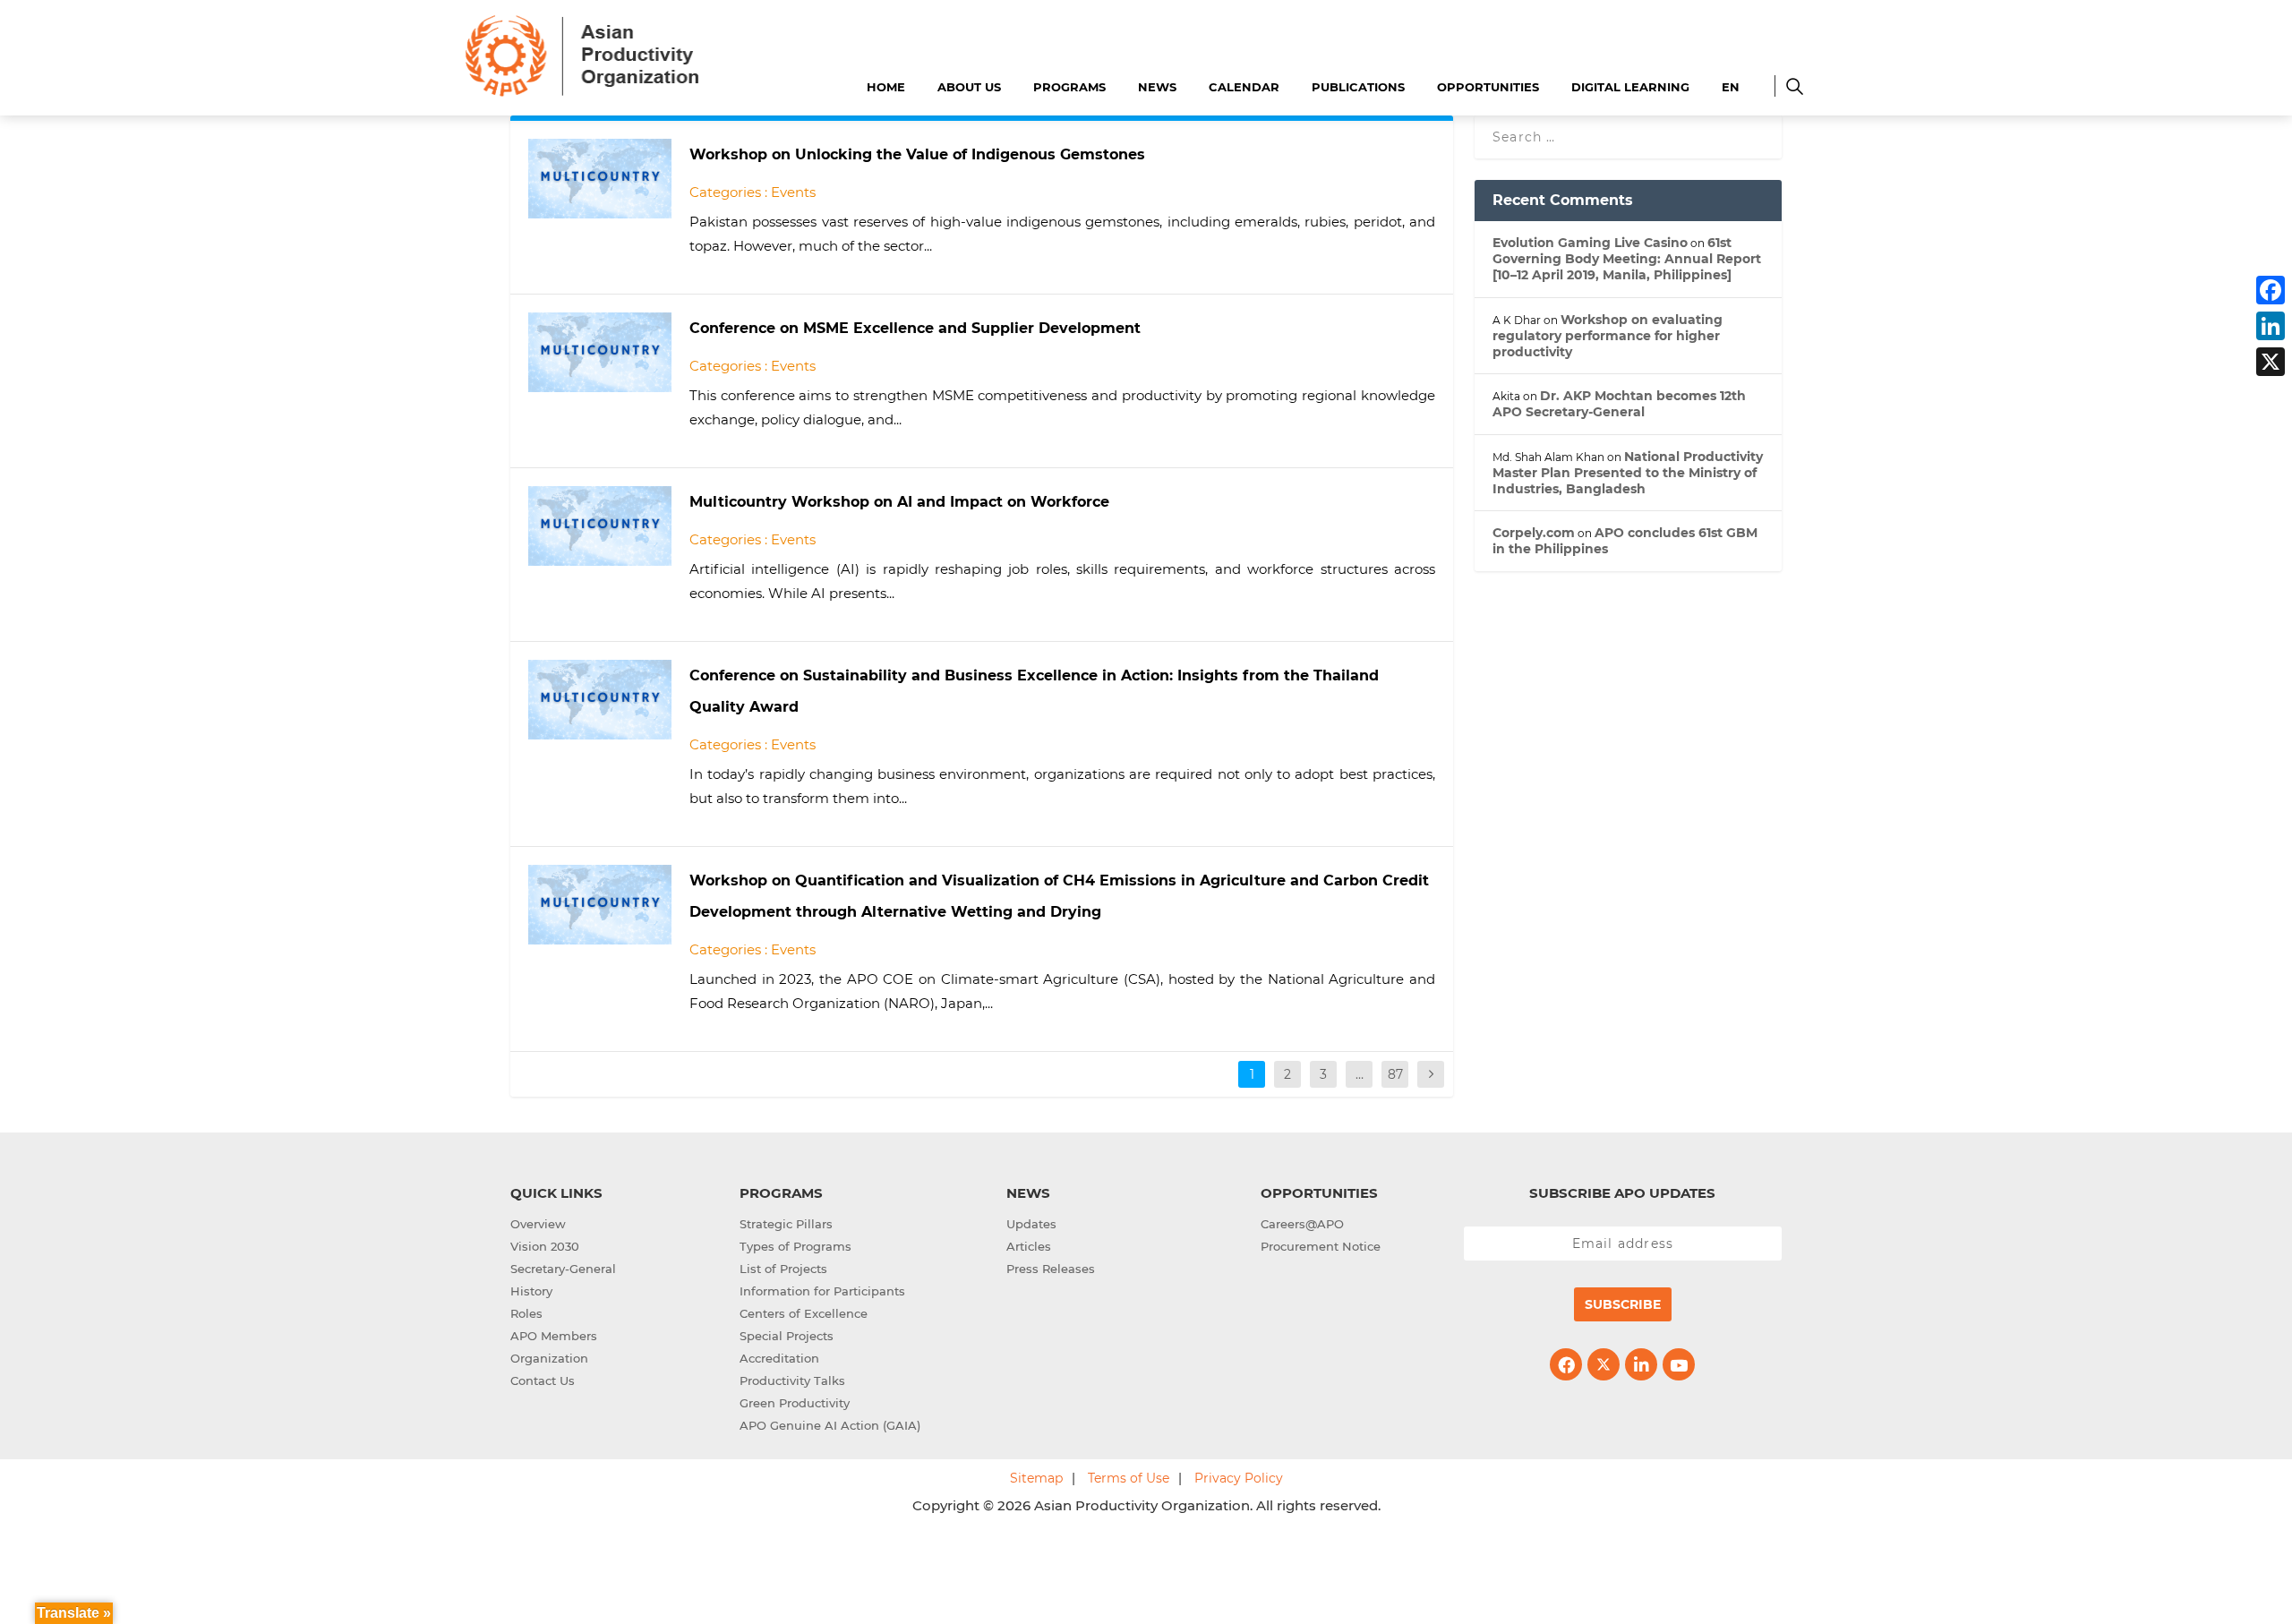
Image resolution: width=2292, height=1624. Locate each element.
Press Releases (1051, 1269)
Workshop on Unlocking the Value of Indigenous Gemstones (917, 154)
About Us (969, 87)
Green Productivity (795, 1403)
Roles (526, 1313)
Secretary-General (563, 1269)
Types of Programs (795, 1246)
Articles (1029, 1246)
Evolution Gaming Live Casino (1590, 243)
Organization (549, 1358)
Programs (1069, 87)
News (1157, 87)
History (531, 1291)
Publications (1358, 87)
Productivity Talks (792, 1380)
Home (886, 87)
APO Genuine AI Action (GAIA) (830, 1425)
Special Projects (787, 1336)
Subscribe (1623, 1304)
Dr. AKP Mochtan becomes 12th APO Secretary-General (1619, 404)
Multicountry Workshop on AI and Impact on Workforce (899, 502)
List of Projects (783, 1269)
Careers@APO (1302, 1224)
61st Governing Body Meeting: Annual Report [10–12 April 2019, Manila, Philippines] (1627, 259)
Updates (1031, 1224)
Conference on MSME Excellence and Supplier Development (915, 328)
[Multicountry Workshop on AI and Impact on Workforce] (600, 526)
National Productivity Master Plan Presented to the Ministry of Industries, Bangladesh (1628, 473)
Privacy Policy (1239, 1478)
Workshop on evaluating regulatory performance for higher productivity (1608, 336)
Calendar (1244, 87)
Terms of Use (1129, 1478)
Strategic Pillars (786, 1224)
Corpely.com (1534, 533)
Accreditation (779, 1358)
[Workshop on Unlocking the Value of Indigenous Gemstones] (600, 179)
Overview (538, 1224)
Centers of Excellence (804, 1313)
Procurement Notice (1321, 1246)
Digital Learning (1630, 87)
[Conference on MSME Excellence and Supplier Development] (600, 352)
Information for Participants (822, 1291)
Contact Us (543, 1380)
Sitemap (1036, 1478)
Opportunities (1488, 87)
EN (1731, 87)
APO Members (554, 1336)
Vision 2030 (545, 1246)
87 (1395, 1074)
